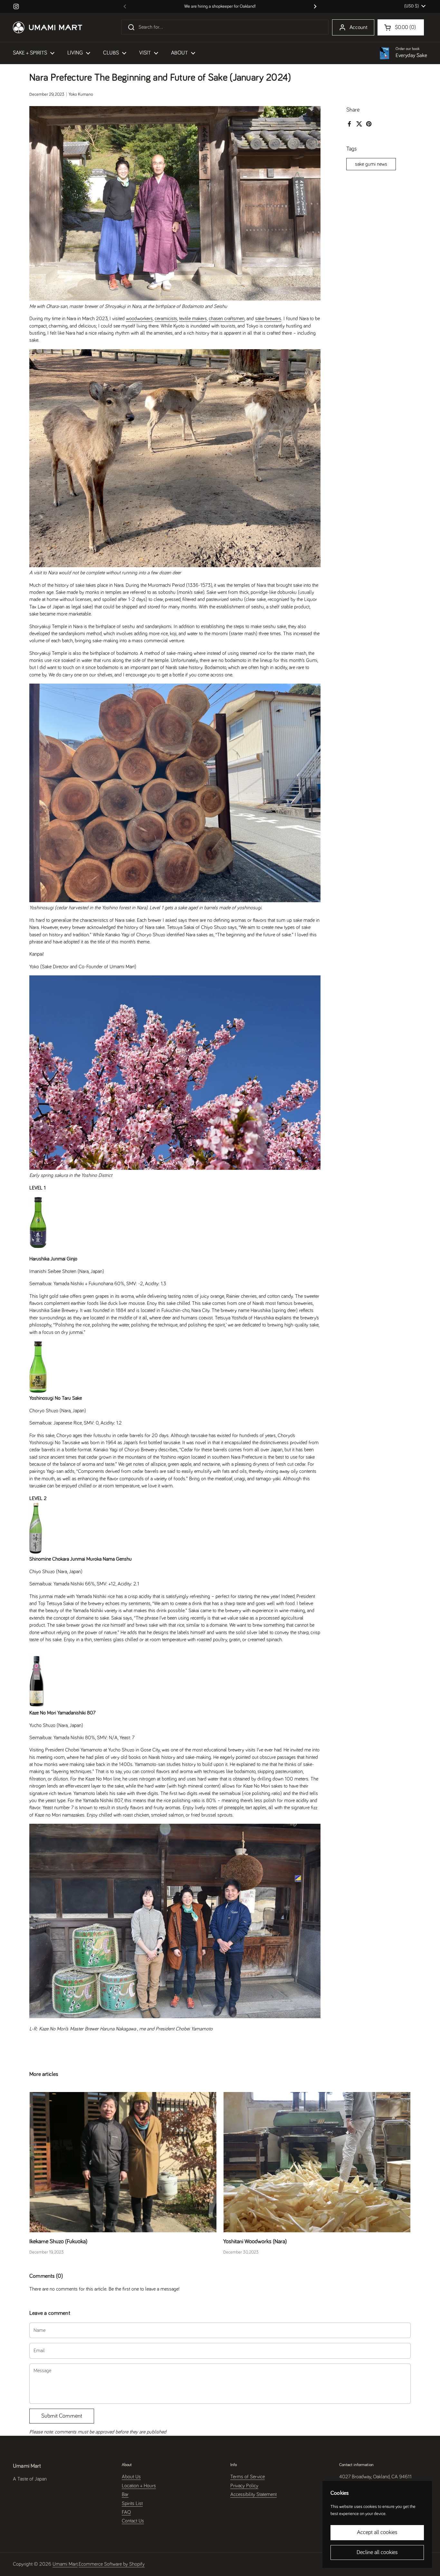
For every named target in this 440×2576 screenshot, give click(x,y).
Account (359, 28)
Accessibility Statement (253, 2494)
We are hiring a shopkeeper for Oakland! (220, 6)
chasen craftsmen (227, 319)
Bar (125, 2494)
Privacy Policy (244, 2486)
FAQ (126, 2512)
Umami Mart (65, 2564)
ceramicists (166, 319)
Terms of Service (248, 2477)
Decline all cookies (377, 2552)
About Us (131, 2477)
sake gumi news (371, 164)
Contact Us (133, 2521)
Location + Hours (139, 2486)
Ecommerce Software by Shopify (112, 2564)
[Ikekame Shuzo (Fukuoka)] (123, 2162)
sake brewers (268, 319)
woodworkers (139, 319)
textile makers (193, 319)
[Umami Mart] (48, 27)
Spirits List (132, 2503)
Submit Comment (62, 2416)
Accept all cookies (377, 2532)
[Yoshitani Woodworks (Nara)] (317, 2162)
